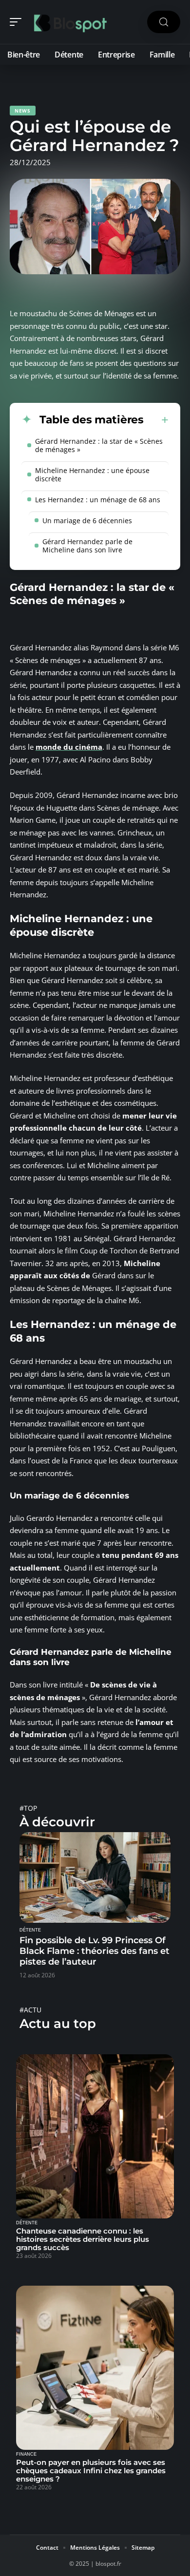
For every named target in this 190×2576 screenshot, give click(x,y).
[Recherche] (164, 22)
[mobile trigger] (18, 22)
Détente (30, 1930)
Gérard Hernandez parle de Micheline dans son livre (87, 546)
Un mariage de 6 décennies (87, 521)
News (23, 111)
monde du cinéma (69, 747)
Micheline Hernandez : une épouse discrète (92, 474)
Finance (26, 2454)
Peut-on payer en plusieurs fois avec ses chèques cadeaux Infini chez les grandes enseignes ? (91, 2471)
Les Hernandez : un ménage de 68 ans (98, 500)
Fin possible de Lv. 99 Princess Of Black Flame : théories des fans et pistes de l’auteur (95, 1951)
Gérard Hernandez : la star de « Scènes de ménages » (99, 445)
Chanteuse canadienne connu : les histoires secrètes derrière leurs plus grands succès (83, 2239)
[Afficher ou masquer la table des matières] (156, 420)
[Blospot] (70, 22)
